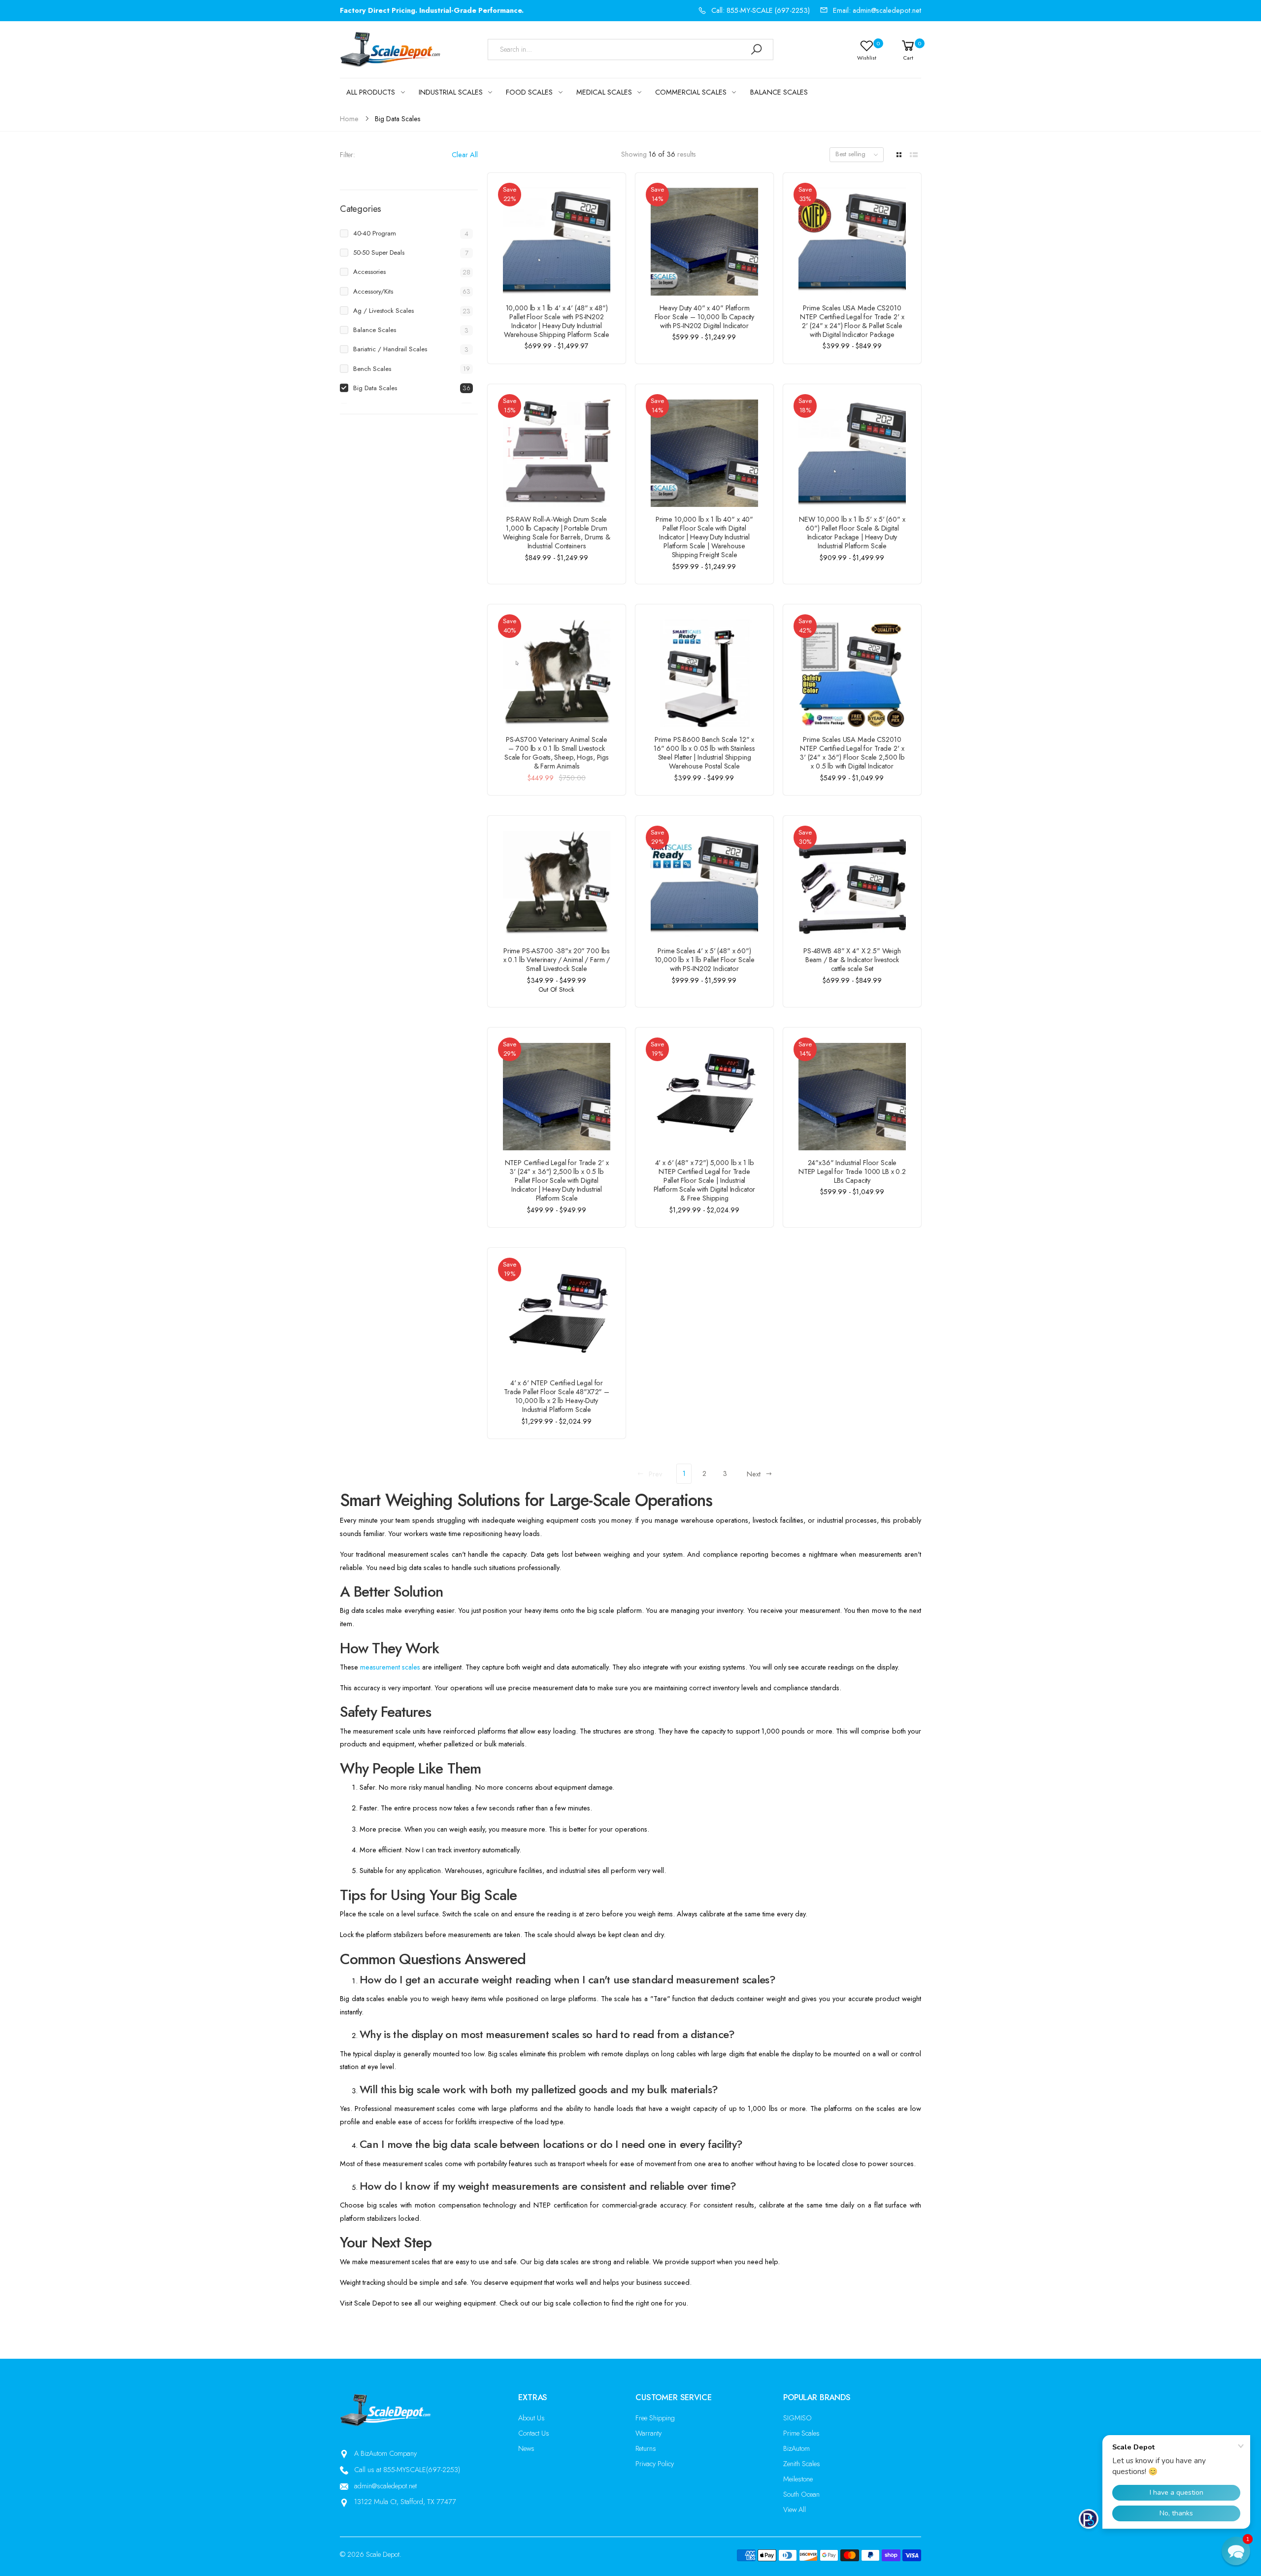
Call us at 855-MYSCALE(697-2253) (407, 2470)
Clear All (465, 155)
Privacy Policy (655, 2464)
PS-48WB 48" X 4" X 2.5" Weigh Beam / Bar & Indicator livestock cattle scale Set (852, 960)
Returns (646, 2448)
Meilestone (798, 2479)
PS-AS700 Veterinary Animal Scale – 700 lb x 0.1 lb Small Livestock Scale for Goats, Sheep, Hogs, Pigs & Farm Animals (557, 753)
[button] (1236, 2551)
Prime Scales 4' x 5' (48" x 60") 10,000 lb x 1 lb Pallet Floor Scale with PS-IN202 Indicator (705, 960)
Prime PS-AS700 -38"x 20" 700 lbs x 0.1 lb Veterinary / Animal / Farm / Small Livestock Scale (557, 960)
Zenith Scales (802, 2464)
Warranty (648, 2433)
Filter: (348, 155)
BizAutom (796, 2448)
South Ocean (801, 2494)
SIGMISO (797, 2418)
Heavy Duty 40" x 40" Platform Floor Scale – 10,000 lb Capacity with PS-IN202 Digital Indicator (704, 317)
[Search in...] (756, 50)
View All (795, 2509)
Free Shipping (655, 2418)
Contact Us (534, 2433)
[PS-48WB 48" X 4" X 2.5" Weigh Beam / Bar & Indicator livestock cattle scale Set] (852, 885)
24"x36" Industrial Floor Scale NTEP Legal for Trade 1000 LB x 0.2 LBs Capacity (852, 1171)
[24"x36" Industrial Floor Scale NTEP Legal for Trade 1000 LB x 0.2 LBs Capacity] (852, 1097)
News (526, 2448)
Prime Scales (801, 2433)
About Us (531, 2418)
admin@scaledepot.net (385, 2486)
